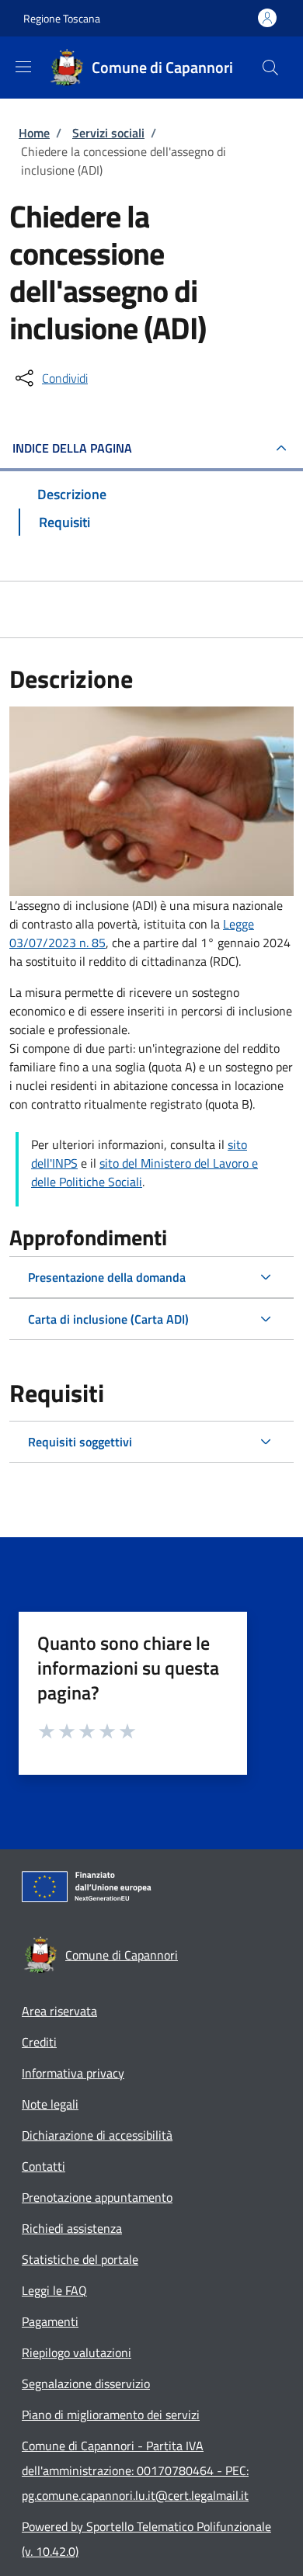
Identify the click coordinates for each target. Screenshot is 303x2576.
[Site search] (270, 68)
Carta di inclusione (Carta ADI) (108, 1319)
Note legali (50, 2104)
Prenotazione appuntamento (97, 2197)
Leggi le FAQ (54, 2290)
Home (34, 133)
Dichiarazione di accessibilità (97, 2135)
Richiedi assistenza (72, 2228)
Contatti (44, 2166)
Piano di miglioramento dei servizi (111, 2415)
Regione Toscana (62, 18)
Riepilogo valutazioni (77, 2352)
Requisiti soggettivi (80, 1442)
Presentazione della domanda (107, 1277)
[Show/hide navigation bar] (23, 67)
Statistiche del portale (80, 2259)
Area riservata (59, 2011)
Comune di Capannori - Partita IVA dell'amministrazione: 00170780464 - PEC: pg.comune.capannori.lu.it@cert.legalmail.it (135, 2470)
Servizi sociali (108, 133)
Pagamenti (50, 2321)
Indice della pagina (72, 448)
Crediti (39, 2042)
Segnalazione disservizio (86, 2383)
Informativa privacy (73, 2073)
